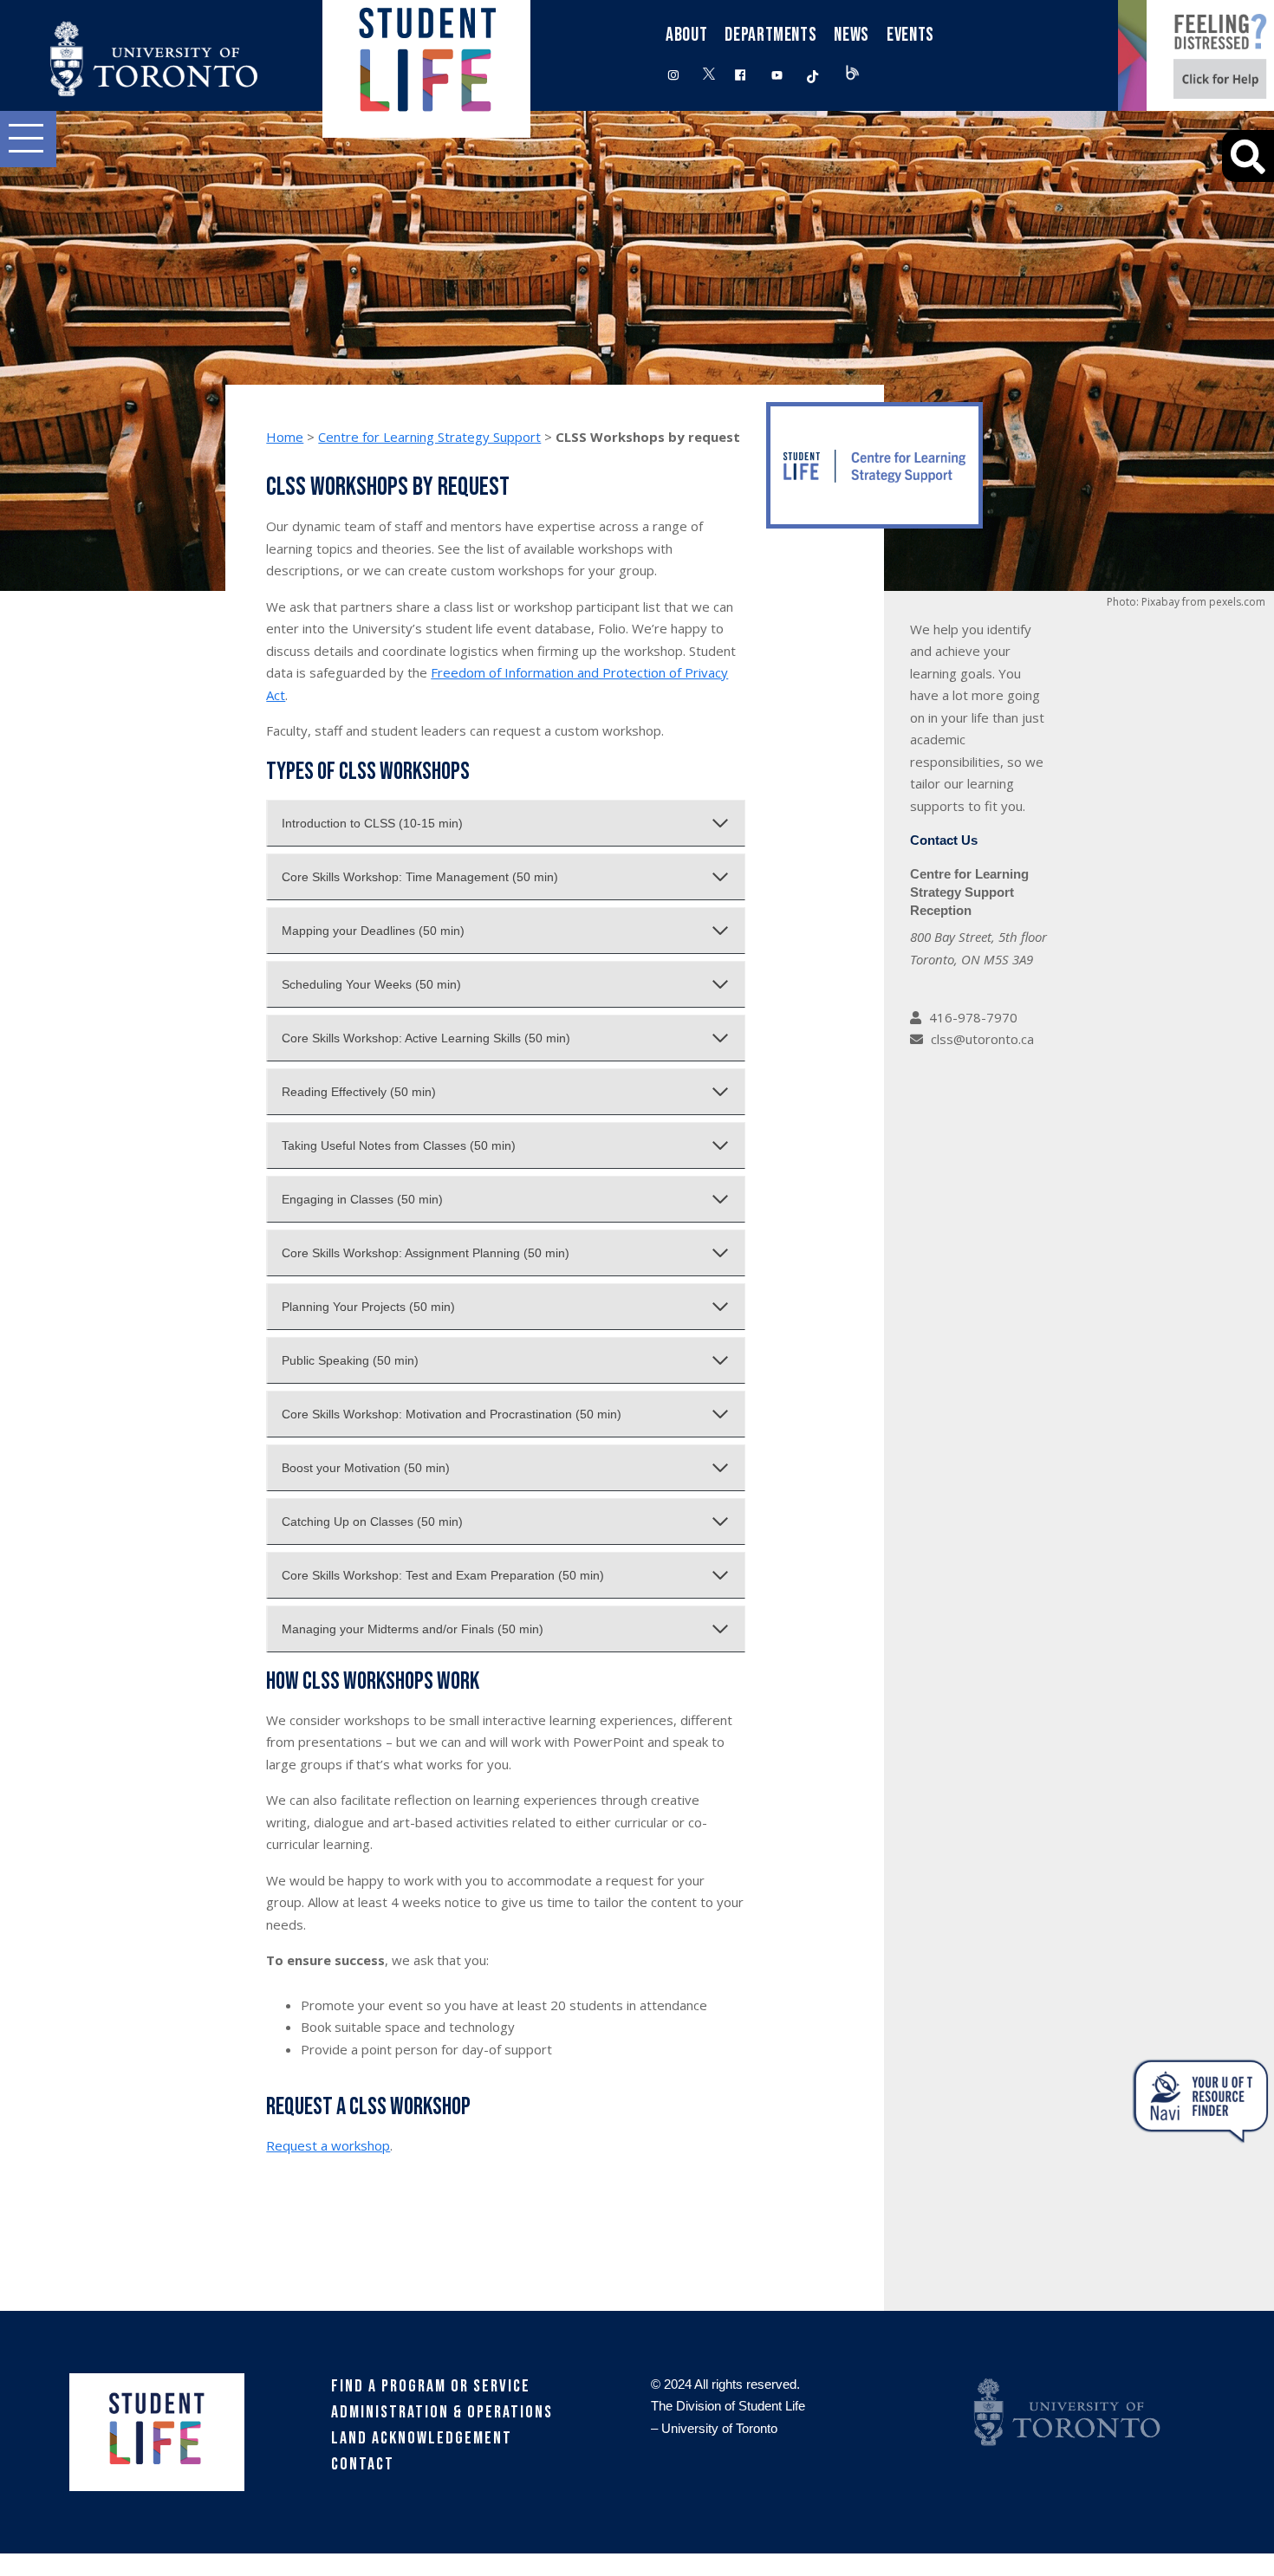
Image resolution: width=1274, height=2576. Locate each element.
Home (285, 437)
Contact (363, 2464)
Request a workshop (328, 2145)
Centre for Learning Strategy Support (429, 437)
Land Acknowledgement (422, 2438)
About (686, 35)
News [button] (851, 35)
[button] (28, 139)
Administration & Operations (442, 2412)
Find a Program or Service (431, 2386)
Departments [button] (770, 35)
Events (910, 35)
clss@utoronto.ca (982, 1039)
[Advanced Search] (1248, 156)
